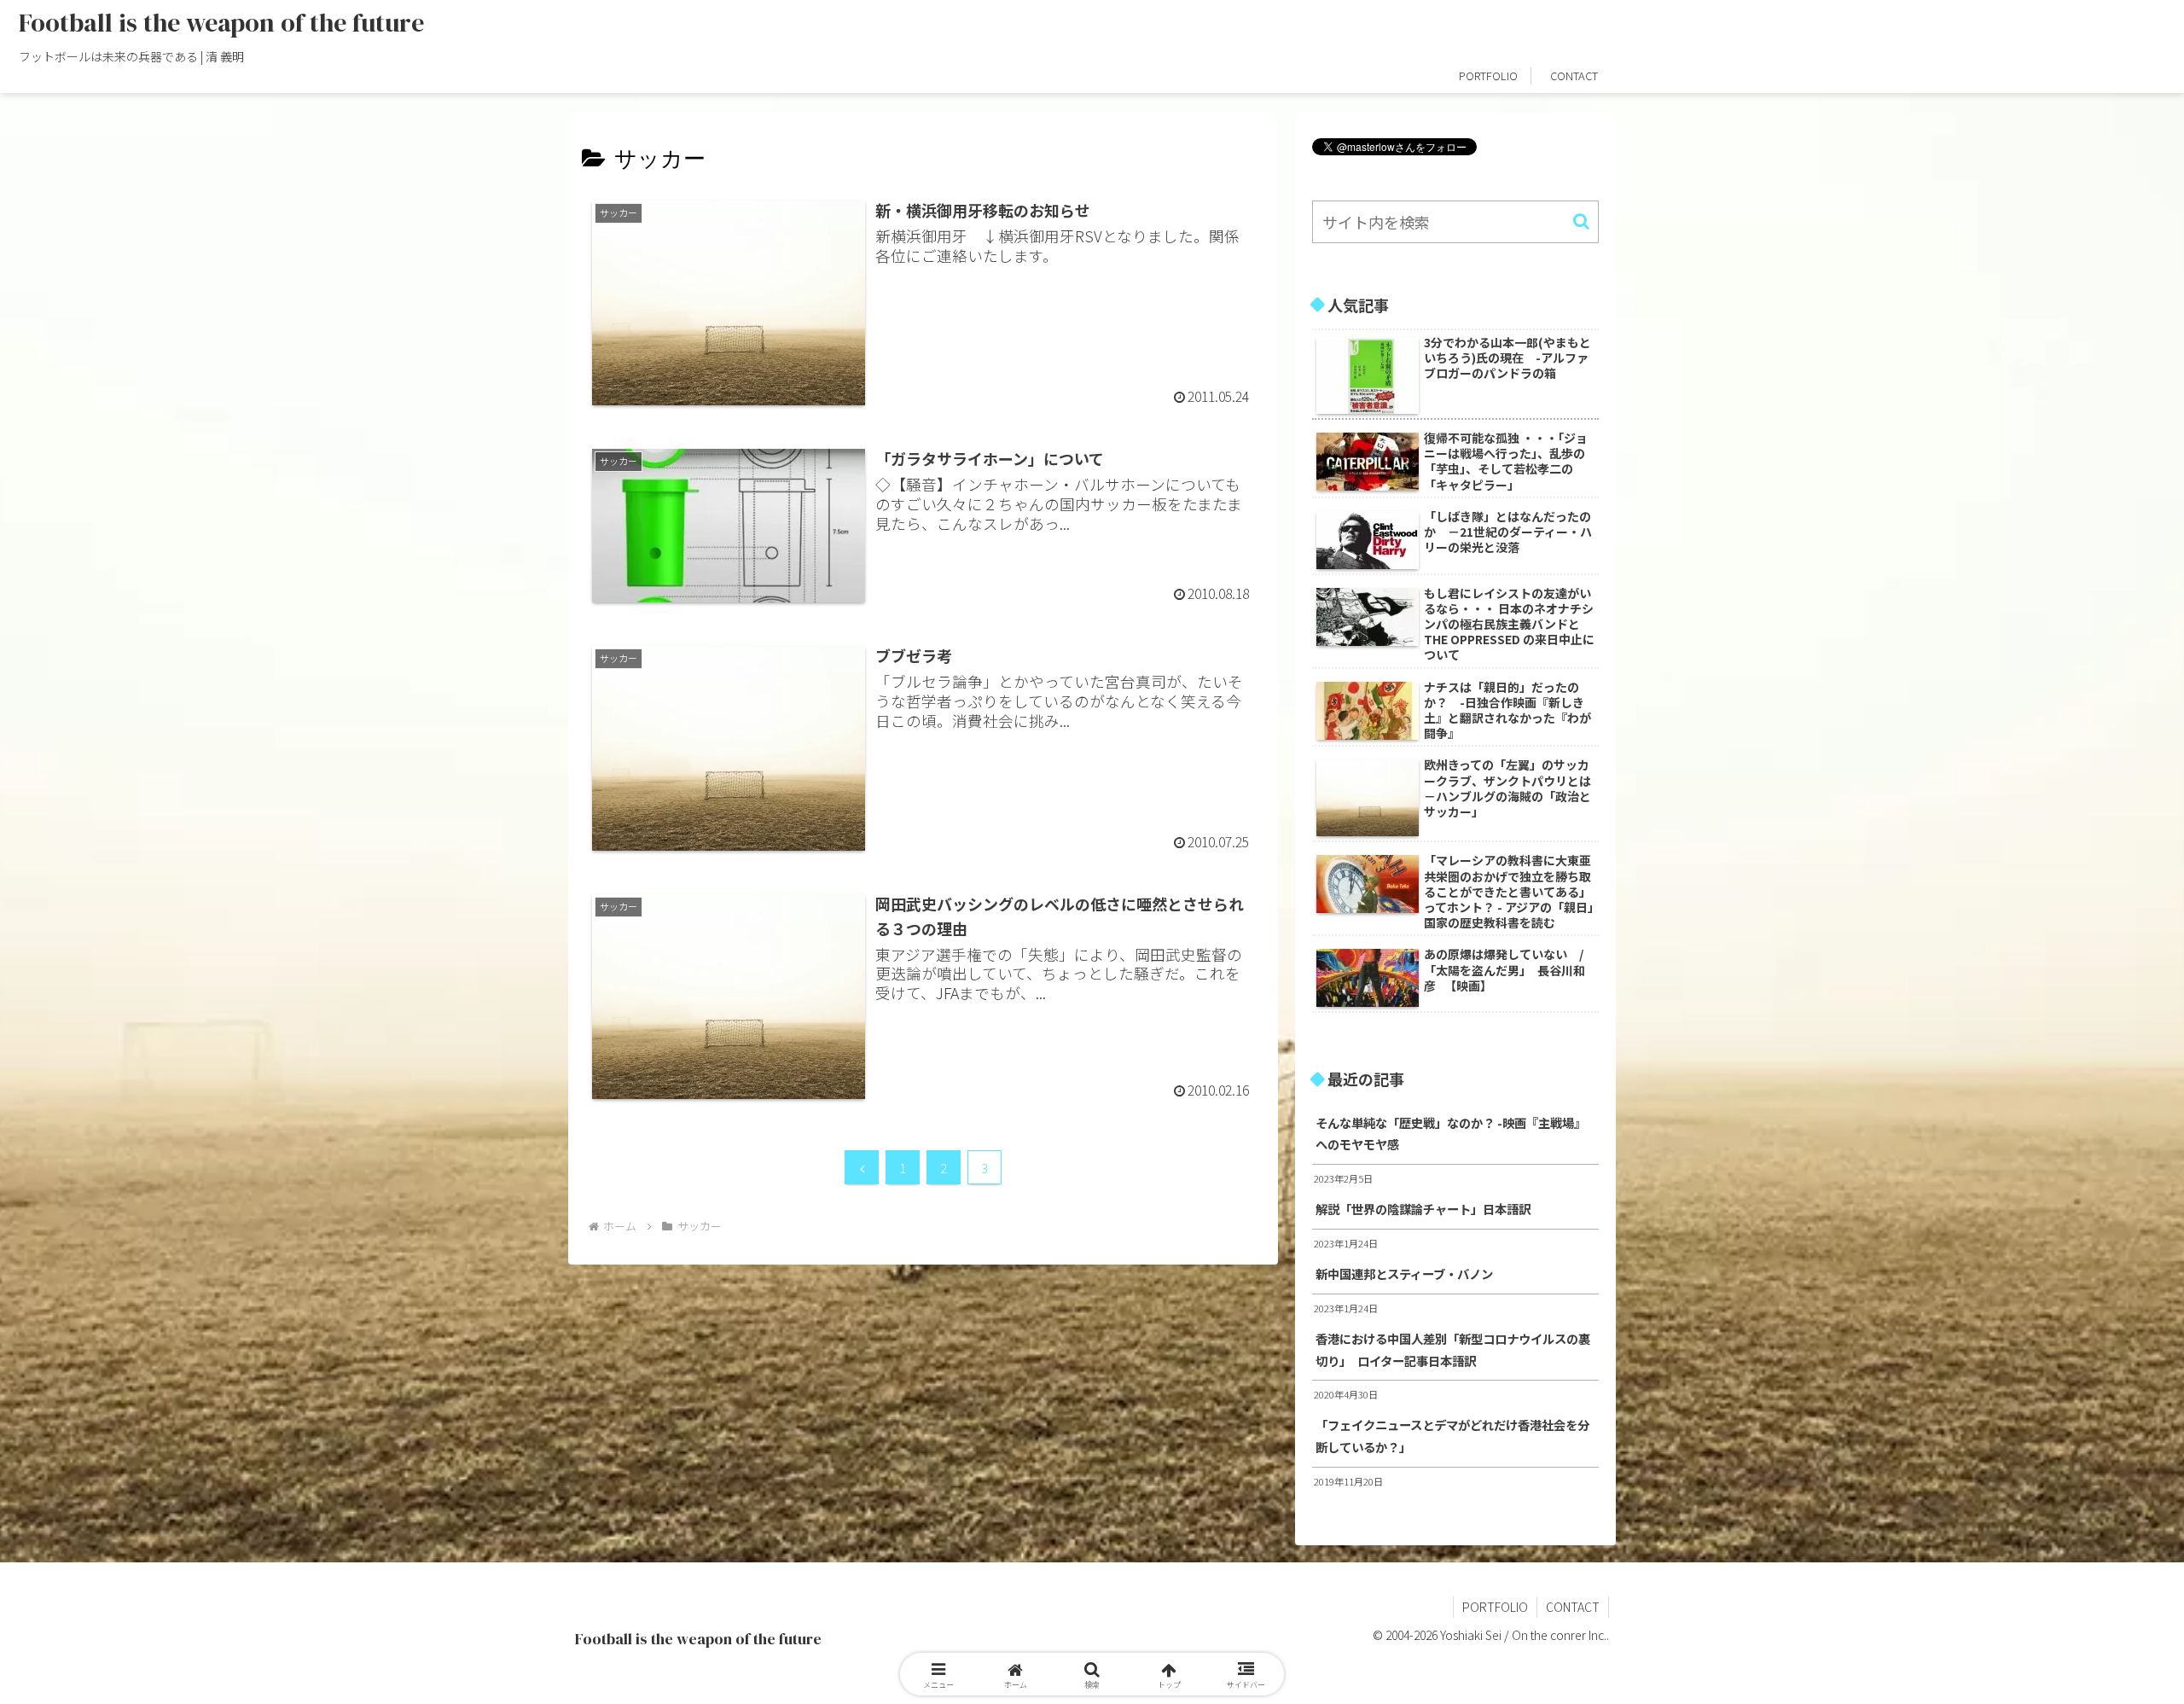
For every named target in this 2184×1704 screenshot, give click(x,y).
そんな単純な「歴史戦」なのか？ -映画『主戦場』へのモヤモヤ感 (1451, 1134)
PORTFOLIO (1495, 1607)
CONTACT (1573, 1607)
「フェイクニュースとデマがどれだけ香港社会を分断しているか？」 (1452, 1436)
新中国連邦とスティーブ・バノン (1404, 1274)
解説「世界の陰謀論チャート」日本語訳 (1423, 1209)
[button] (1581, 221)
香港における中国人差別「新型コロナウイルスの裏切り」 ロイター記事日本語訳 (1453, 1349)
